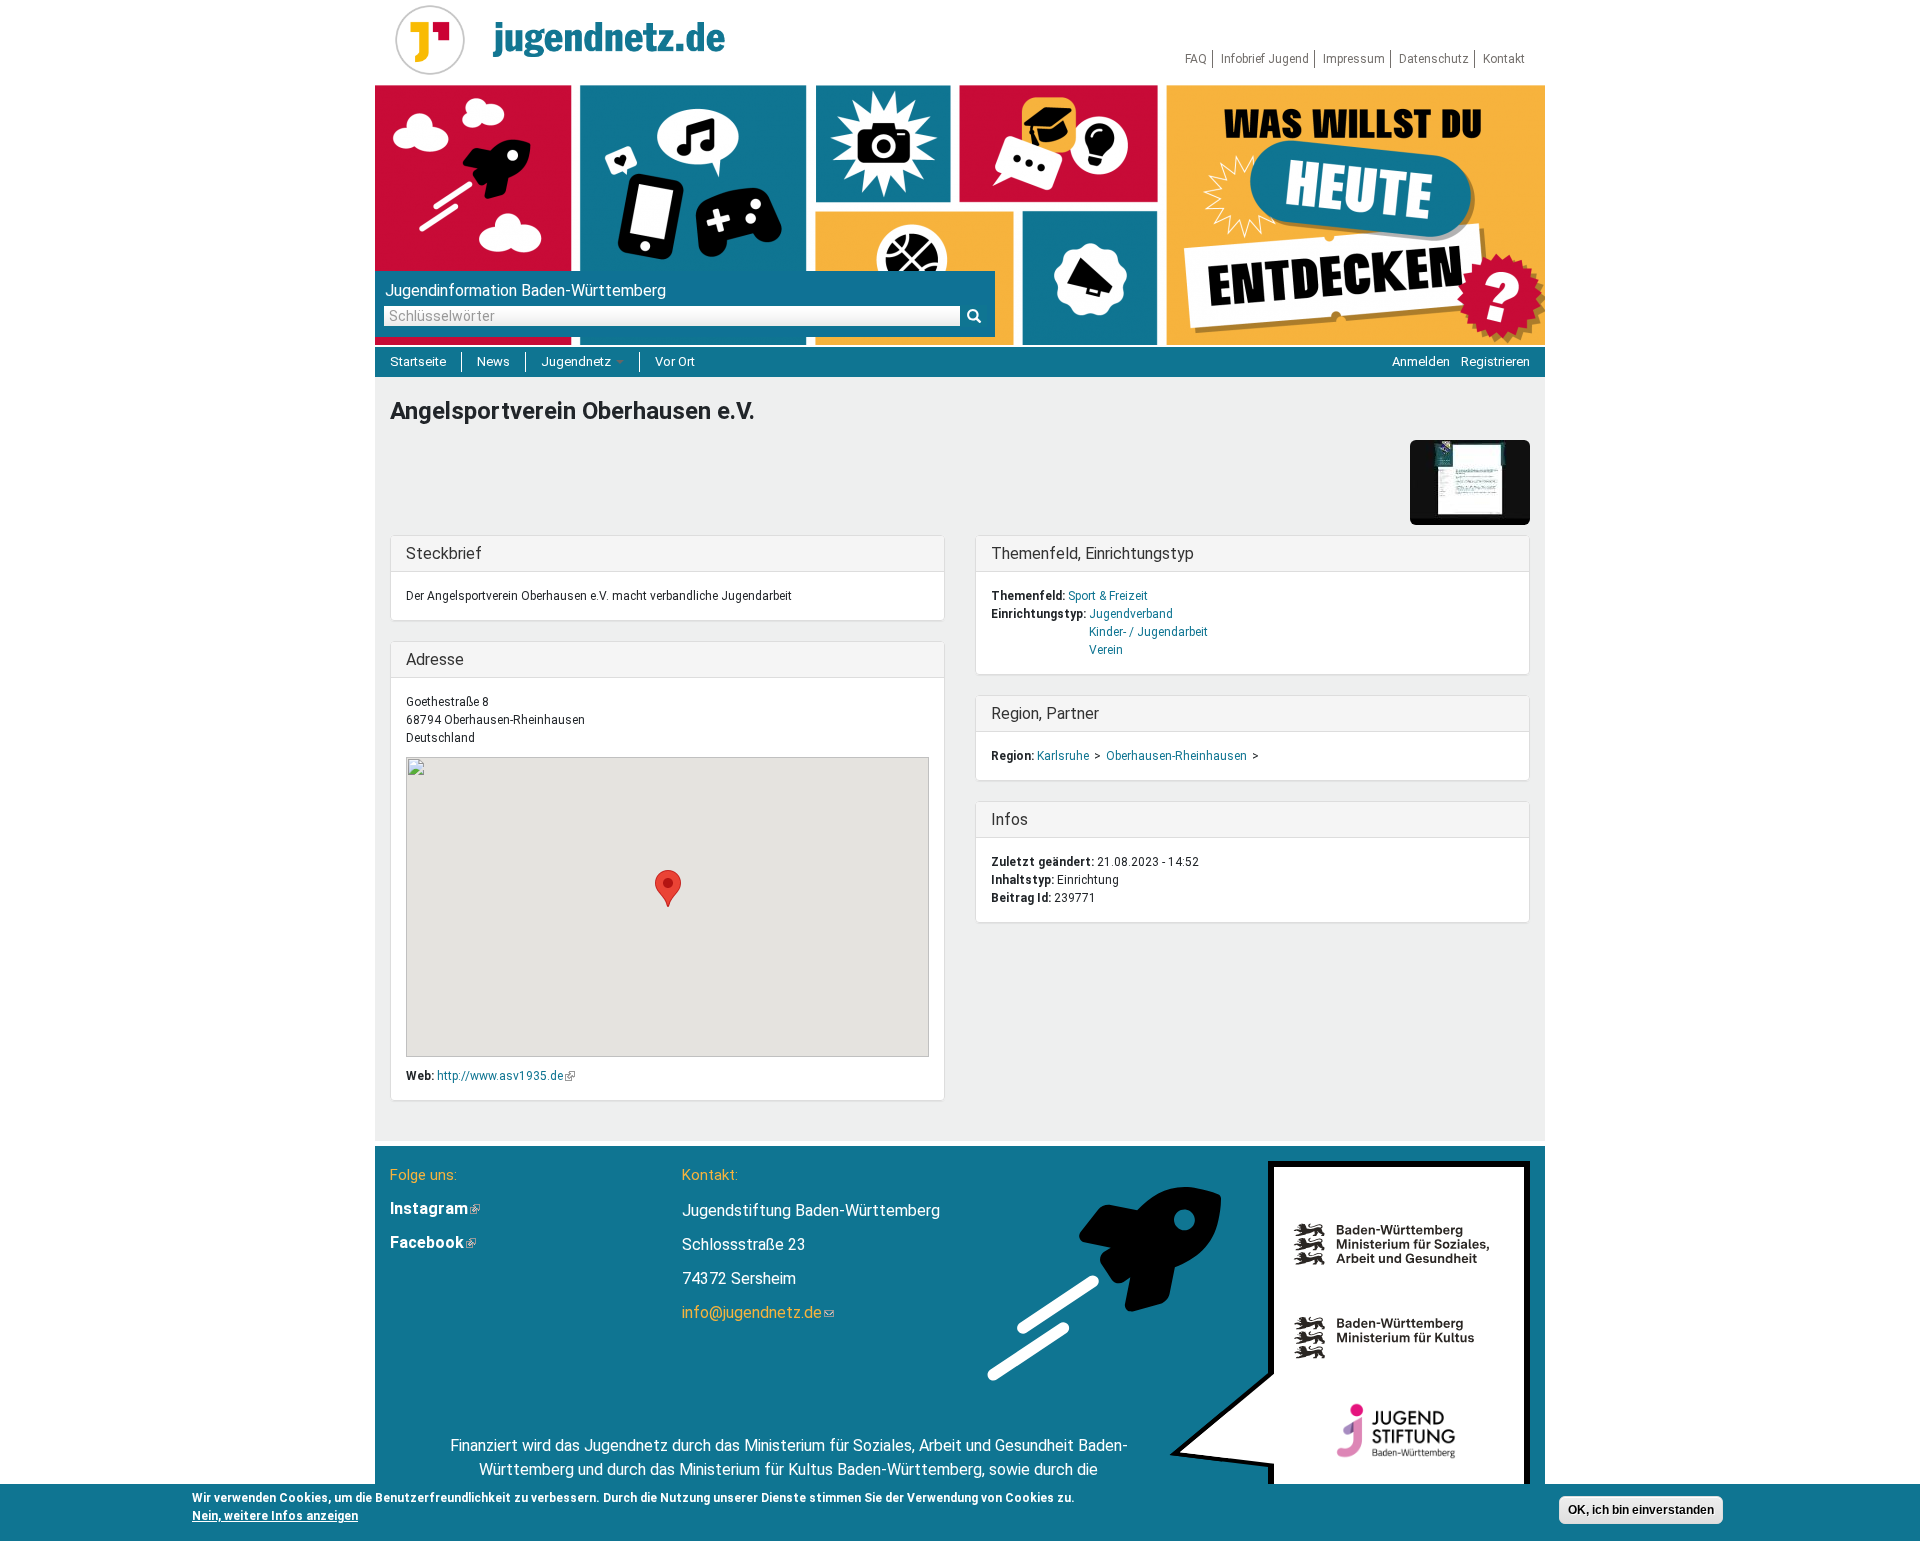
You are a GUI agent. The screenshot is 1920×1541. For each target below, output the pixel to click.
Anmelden (1421, 361)
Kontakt (1504, 59)
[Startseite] (437, 40)
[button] (668, 888)
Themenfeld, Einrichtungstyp (1092, 553)
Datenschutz (1434, 59)
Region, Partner (1045, 713)
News (493, 361)
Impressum (1354, 59)
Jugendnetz (577, 361)
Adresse (447, 659)
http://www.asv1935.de (506, 1076)
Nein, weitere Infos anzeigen (275, 1516)
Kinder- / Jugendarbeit (1148, 632)
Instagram (435, 1208)
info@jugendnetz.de (758, 1312)
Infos (1032, 819)
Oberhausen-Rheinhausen (1176, 756)
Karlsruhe (1063, 756)
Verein (1106, 650)
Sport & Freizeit (1108, 596)
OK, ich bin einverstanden (1641, 1510)
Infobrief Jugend (1265, 59)
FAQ (1196, 59)
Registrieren (1495, 361)
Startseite (418, 361)
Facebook (433, 1242)
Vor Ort (675, 361)
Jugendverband (1131, 614)
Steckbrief (447, 553)
